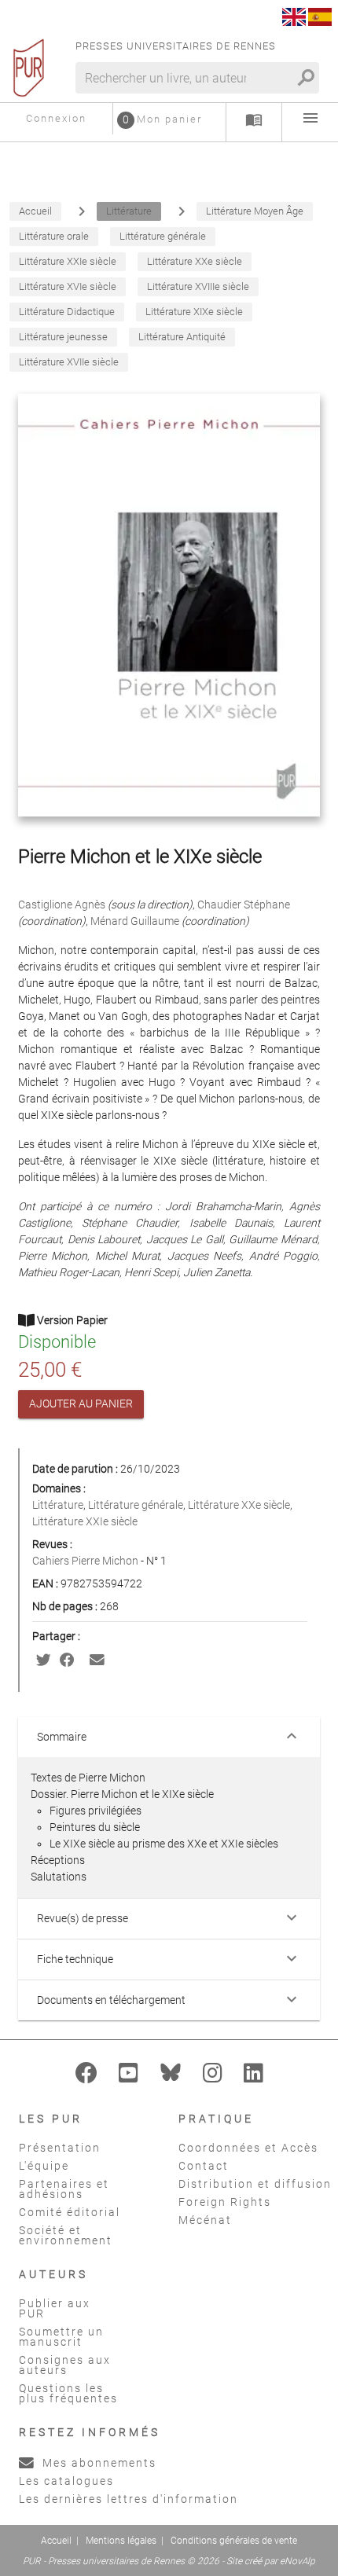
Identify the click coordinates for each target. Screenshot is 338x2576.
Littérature (58, 1505)
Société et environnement (66, 2235)
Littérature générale (136, 1505)
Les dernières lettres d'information (129, 2499)
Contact (204, 2166)
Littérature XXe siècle (239, 1505)
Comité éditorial (70, 2212)
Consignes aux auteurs (65, 2365)
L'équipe (44, 2166)
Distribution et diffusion (255, 2184)
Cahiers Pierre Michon (86, 1561)
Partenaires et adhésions (64, 2189)
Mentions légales (121, 2541)
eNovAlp (298, 2561)
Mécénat (205, 2220)
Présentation (60, 2148)
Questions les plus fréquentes (68, 2393)
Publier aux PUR (55, 2308)
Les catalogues (66, 2481)
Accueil (56, 2541)
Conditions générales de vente (234, 2541)
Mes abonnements (97, 2463)
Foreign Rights (225, 2202)
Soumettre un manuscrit (61, 2337)
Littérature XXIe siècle (85, 1521)
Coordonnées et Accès (248, 2148)
